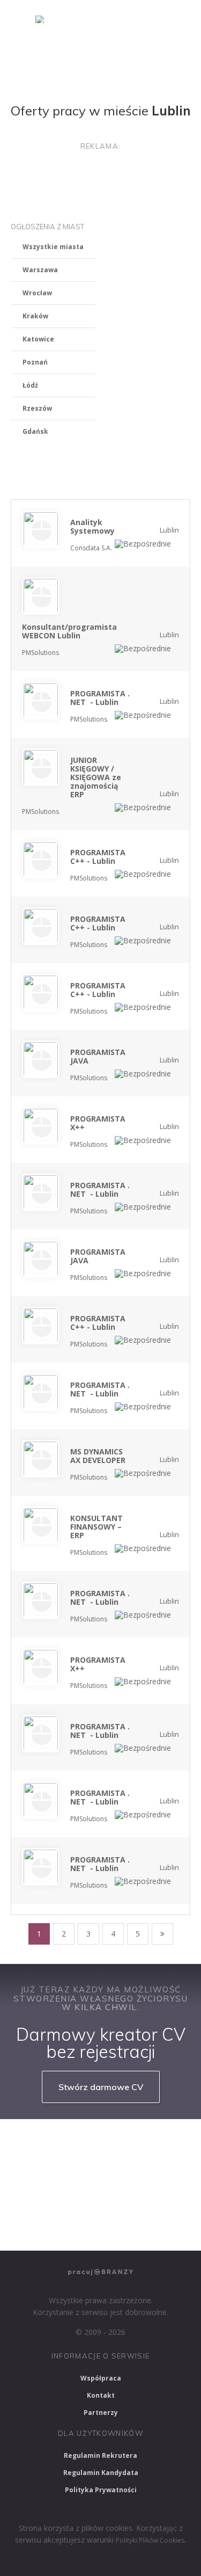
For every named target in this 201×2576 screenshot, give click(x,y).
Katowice (38, 339)
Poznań (35, 362)
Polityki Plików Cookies (150, 2540)
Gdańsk (35, 431)
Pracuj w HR (38, 2200)
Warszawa (40, 270)
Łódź (30, 385)
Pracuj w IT (150, 2142)
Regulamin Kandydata (101, 2473)
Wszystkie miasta (53, 247)
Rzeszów (37, 408)
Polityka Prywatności (101, 2490)
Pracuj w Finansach (136, 2171)
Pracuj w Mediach (111, 2200)
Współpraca (101, 2378)
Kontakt (101, 2395)
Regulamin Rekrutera (100, 2455)
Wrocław (37, 293)
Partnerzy (101, 2413)
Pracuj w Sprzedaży (49, 2171)
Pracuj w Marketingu (51, 2228)
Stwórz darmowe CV (101, 2087)
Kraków (35, 316)
